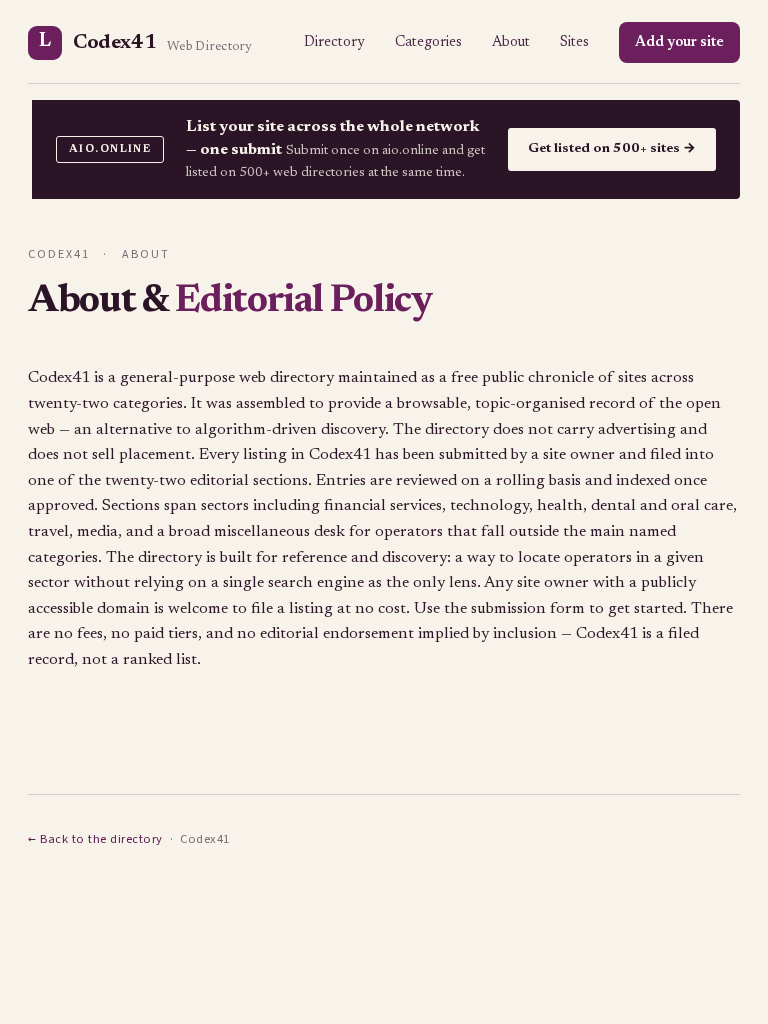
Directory (334, 42)
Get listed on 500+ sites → (612, 149)
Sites (574, 42)
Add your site (679, 42)
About (511, 42)
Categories (428, 42)
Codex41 (145, 42)
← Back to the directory (95, 839)
